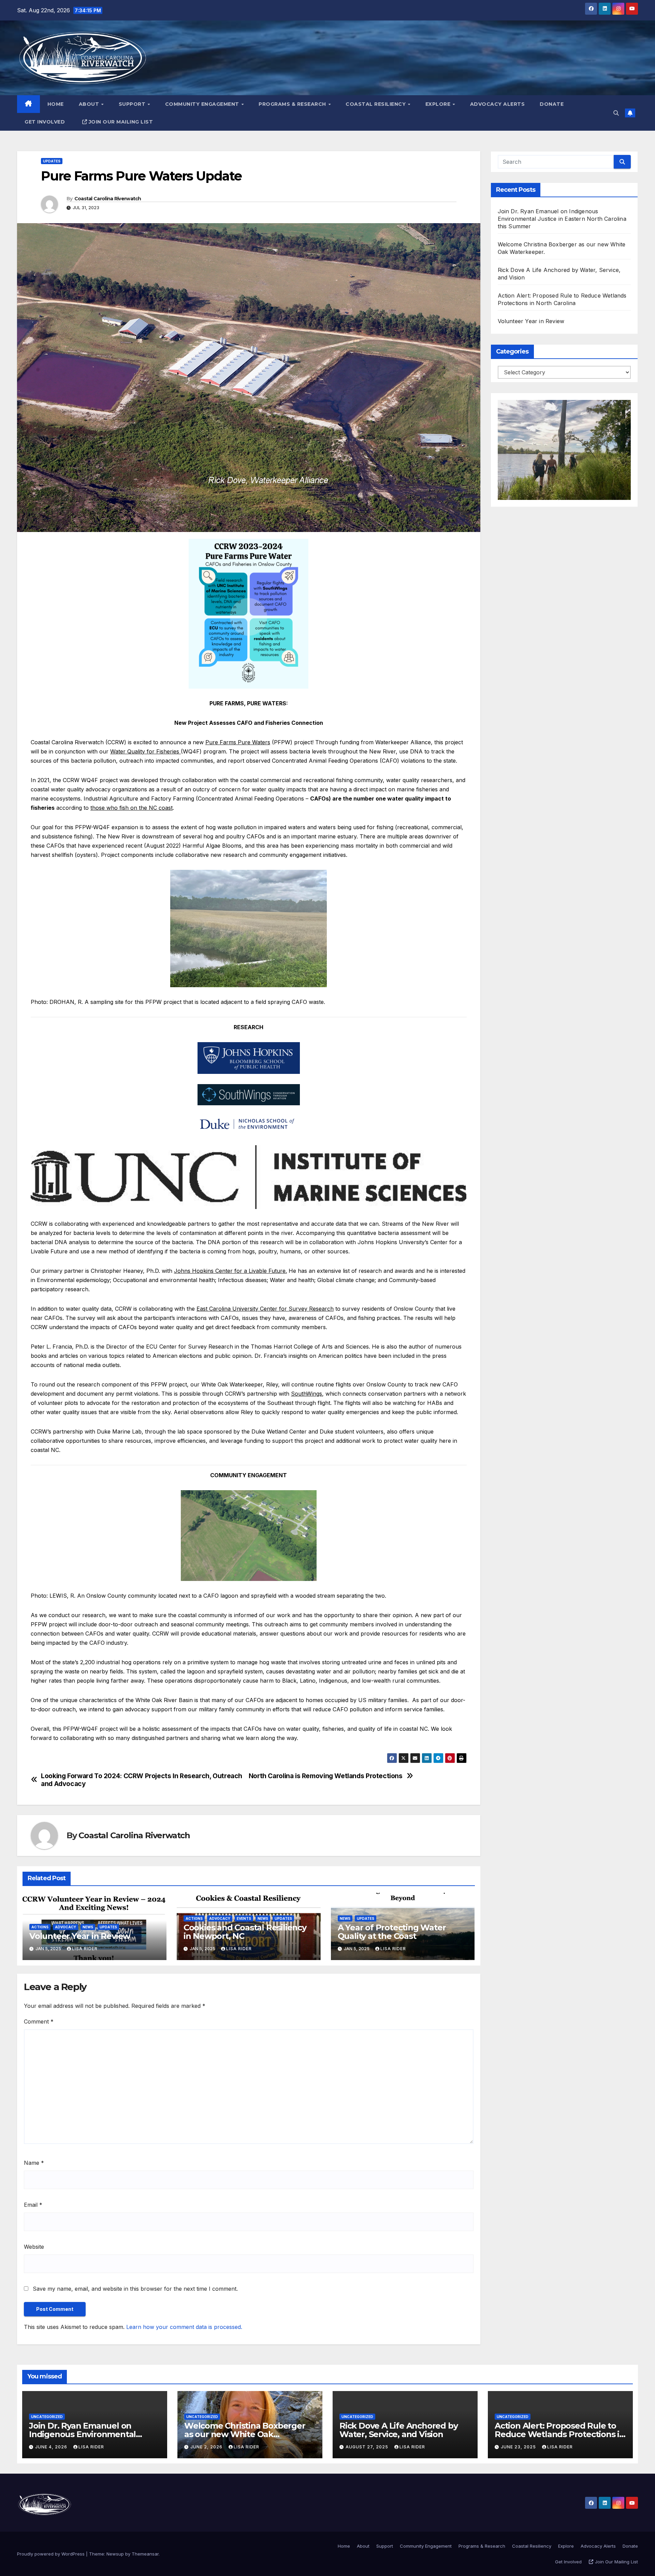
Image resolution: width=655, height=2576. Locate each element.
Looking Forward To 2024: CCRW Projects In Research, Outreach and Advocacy (142, 1780)
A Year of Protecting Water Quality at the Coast (392, 1932)
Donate (552, 104)
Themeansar (145, 2554)
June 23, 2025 (519, 2447)
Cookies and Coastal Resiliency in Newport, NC (245, 1932)
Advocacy (65, 1927)
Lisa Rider (85, 1949)
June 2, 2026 (207, 2447)
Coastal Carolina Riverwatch (108, 199)
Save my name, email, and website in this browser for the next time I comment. (135, 2289)
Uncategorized (47, 2417)
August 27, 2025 (368, 2447)
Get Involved (45, 122)
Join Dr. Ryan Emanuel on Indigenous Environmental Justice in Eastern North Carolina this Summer (562, 219)
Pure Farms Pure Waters (238, 742)
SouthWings (307, 1394)
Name (34, 2163)
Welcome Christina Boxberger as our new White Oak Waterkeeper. (245, 2434)
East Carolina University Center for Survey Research (265, 1309)
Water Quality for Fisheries (145, 751)
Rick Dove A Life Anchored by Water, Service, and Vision (398, 2430)
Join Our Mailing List (121, 122)
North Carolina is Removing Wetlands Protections (326, 1776)
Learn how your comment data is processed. (184, 2327)
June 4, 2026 (52, 2447)
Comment (39, 2021)
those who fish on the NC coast (132, 808)
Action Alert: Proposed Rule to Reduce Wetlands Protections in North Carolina (560, 2434)
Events (244, 1918)
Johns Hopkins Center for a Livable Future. (230, 1271)
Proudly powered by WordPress (52, 2554)
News (88, 1927)
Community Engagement (203, 104)
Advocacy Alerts (498, 104)
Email (33, 2205)
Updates (52, 161)
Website (34, 2247)
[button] (616, 113)
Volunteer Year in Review (80, 1936)
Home (56, 104)
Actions (40, 1927)
